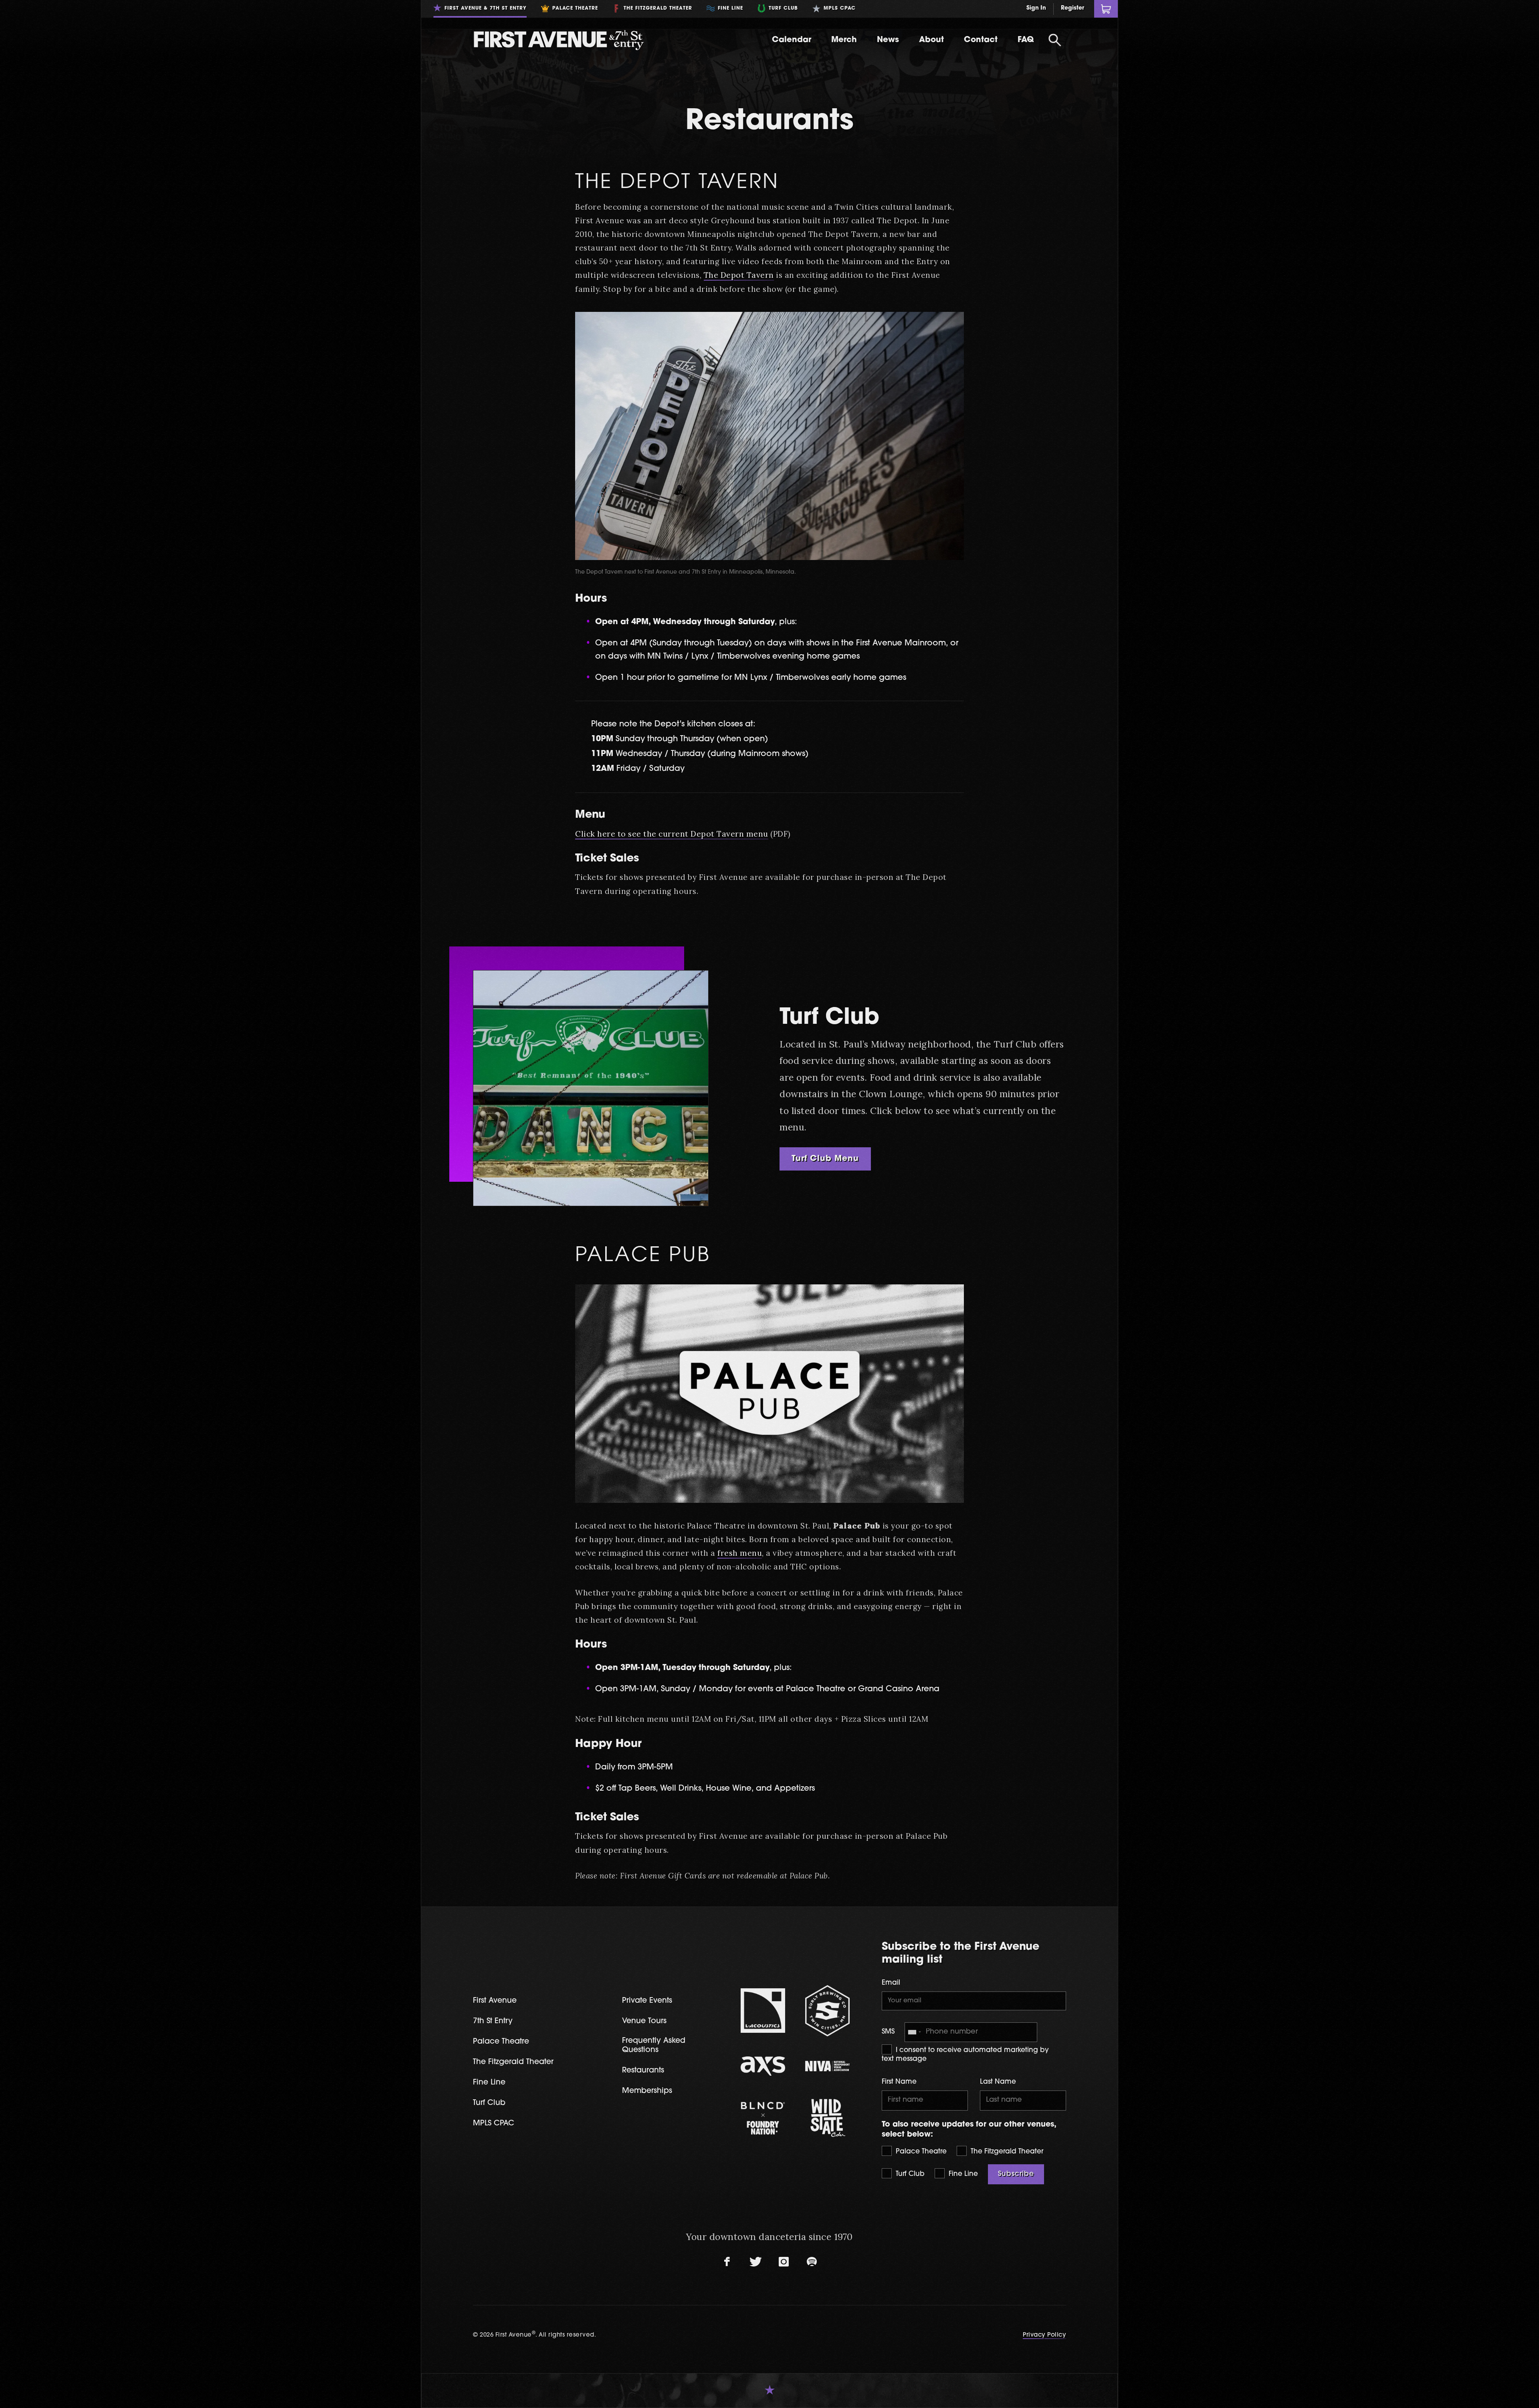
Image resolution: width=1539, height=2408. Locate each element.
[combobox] (914, 2032)
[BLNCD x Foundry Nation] (763, 2118)
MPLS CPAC (494, 2124)
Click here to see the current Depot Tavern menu (672, 834)
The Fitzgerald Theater (1006, 2152)
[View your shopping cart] (1106, 9)
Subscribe (1016, 2174)
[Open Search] (1055, 40)
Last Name (998, 2082)
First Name (899, 2082)
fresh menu (740, 1553)
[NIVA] (827, 2066)
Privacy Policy (1044, 2335)
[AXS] (763, 2066)
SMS (888, 2032)
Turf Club (909, 2174)
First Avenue (495, 2001)
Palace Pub (643, 1256)
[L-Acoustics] (763, 2011)
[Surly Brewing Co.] (827, 2011)
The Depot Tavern (677, 183)
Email (891, 1983)
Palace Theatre (920, 2152)
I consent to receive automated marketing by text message (965, 2055)
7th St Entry (493, 2021)
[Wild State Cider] (827, 2118)
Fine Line (962, 2174)
